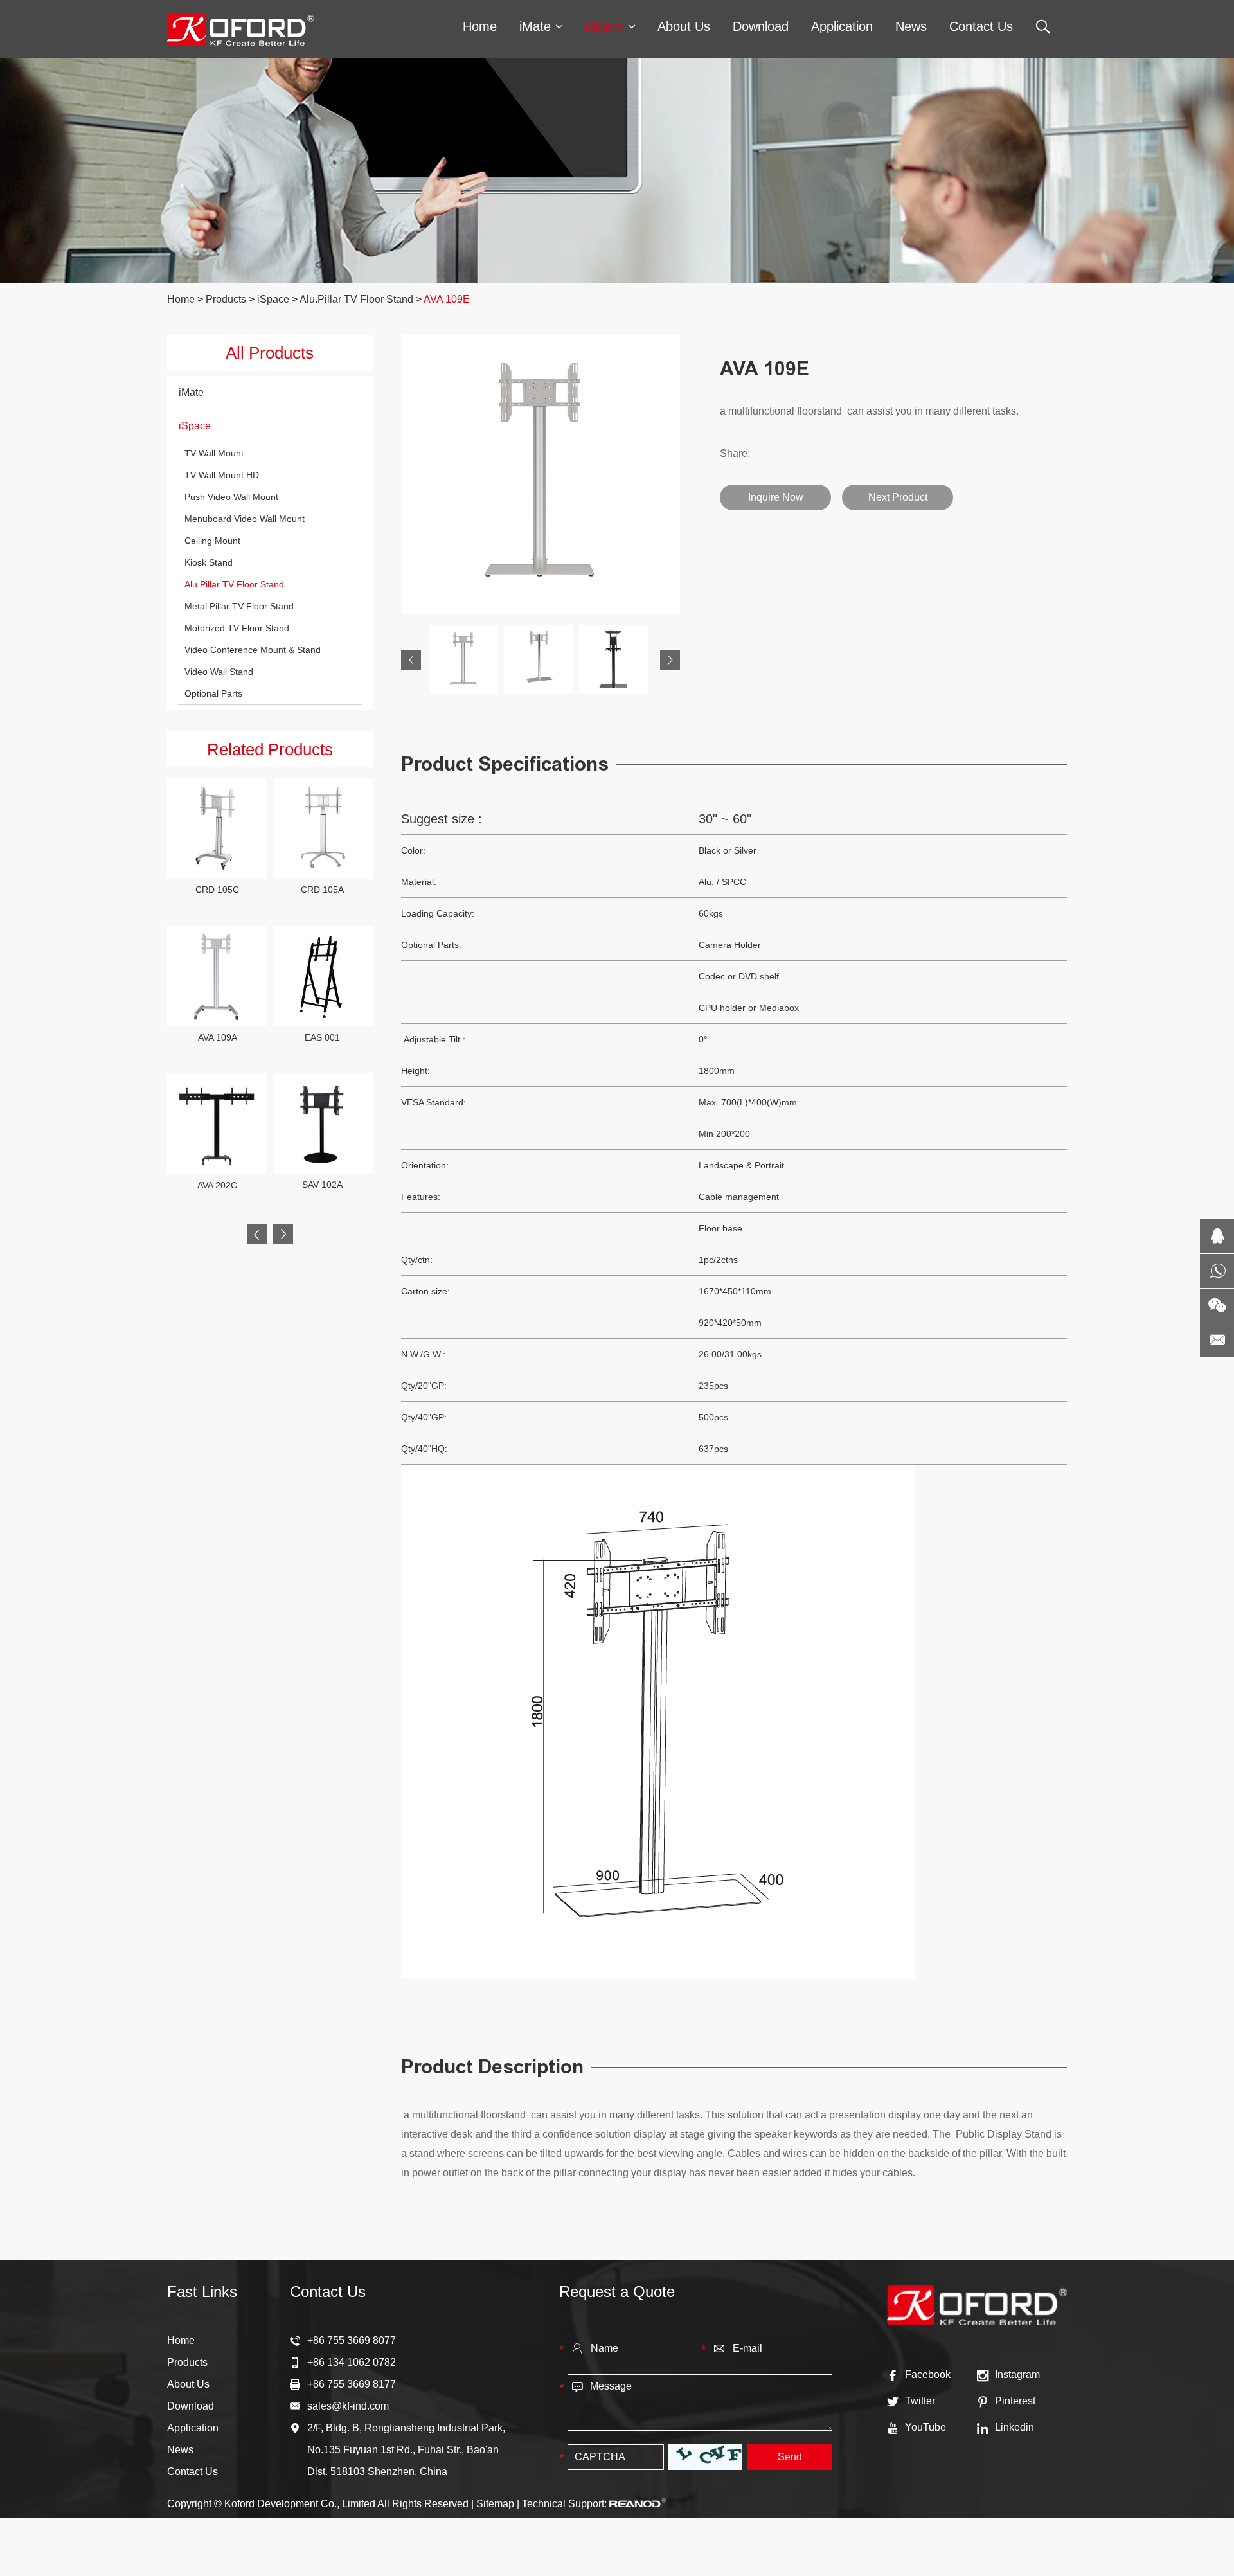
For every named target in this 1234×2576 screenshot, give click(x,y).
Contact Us (981, 26)
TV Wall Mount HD (222, 475)
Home (480, 26)
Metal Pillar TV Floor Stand (239, 606)
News (911, 26)
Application (842, 26)
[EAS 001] (323, 976)
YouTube (925, 2427)
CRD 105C (217, 890)
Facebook (928, 2375)
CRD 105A (322, 890)
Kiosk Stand (209, 562)
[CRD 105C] (217, 828)
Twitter (920, 2401)
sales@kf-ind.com (348, 2406)
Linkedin (1015, 2427)
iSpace (604, 26)
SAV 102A (322, 1185)
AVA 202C (217, 1185)
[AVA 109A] (217, 976)
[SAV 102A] (323, 1123)
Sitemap (495, 2504)
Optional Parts (213, 693)
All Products (270, 353)
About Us (684, 26)
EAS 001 (322, 1037)
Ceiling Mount (212, 541)
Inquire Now (776, 497)
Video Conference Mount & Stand (253, 650)
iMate (535, 26)
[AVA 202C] (217, 1124)
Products (226, 299)
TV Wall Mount (214, 453)
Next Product (898, 497)
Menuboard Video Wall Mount (245, 519)
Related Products (270, 749)
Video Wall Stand (219, 672)
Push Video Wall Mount (231, 497)
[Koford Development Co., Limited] (240, 29)
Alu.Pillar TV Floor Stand (356, 299)
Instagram (1017, 2375)
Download (761, 26)
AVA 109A (218, 1037)
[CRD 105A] (323, 828)
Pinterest (1015, 2401)
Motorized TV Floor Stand (237, 628)
